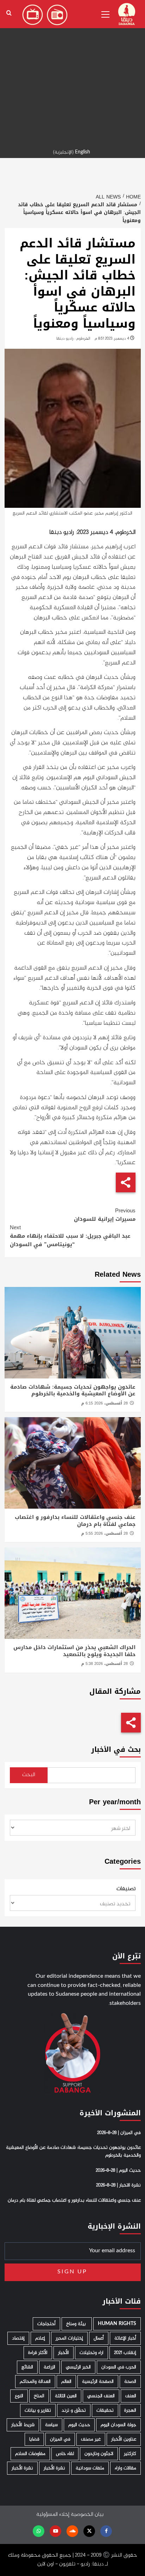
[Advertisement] (72, 72)
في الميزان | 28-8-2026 (119, 2133)
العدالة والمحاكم (35, 2382)
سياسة (51, 2425)
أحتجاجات (46, 2324)
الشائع (27, 2367)
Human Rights (117, 2324)
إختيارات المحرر (69, 2338)
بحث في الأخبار (116, 1750)
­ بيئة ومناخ (77, 2324)
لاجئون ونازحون (99, 2454)
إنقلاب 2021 (125, 2353)
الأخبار (64, 2353)
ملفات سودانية (90, 2468)
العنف (131, 2396)
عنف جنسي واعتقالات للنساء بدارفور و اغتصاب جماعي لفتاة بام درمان (75, 1521)
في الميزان (60, 2439)
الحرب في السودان (119, 2367)
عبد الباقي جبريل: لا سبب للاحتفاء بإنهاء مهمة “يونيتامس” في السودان (70, 1236)
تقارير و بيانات (38, 2410)
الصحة (130, 2382)
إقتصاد (18, 2338)
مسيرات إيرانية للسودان (105, 1215)
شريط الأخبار (23, 2425)
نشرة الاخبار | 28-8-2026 (118, 2185)
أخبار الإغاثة (125, 2338)
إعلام (40, 2338)
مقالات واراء (125, 2468)
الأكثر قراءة (38, 2353)
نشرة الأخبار (54, 2468)
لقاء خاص (65, 2454)
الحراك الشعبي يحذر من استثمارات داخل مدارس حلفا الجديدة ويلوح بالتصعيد (74, 1651)
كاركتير (130, 2454)
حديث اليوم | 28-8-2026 (118, 2171)
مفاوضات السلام (30, 2454)
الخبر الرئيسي (78, 2367)
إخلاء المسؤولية (53, 2515)
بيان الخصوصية (87, 2515)
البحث (29, 1775)
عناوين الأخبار (124, 2439)
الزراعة (49, 2367)
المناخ (39, 2396)
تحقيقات (105, 2410)
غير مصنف (91, 2439)
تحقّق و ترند (74, 2410)
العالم (66, 2382)
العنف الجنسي (101, 2396)
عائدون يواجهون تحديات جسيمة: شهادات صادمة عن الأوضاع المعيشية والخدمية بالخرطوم (73, 1390)
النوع (19, 2396)
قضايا (34, 2439)
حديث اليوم (79, 2425)
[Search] (9, 13)
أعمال (99, 2338)
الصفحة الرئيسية (98, 2382)
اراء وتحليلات (92, 2353)
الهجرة (130, 2410)
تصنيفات (126, 1889)
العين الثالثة (66, 2396)
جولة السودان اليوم (118, 2425)
